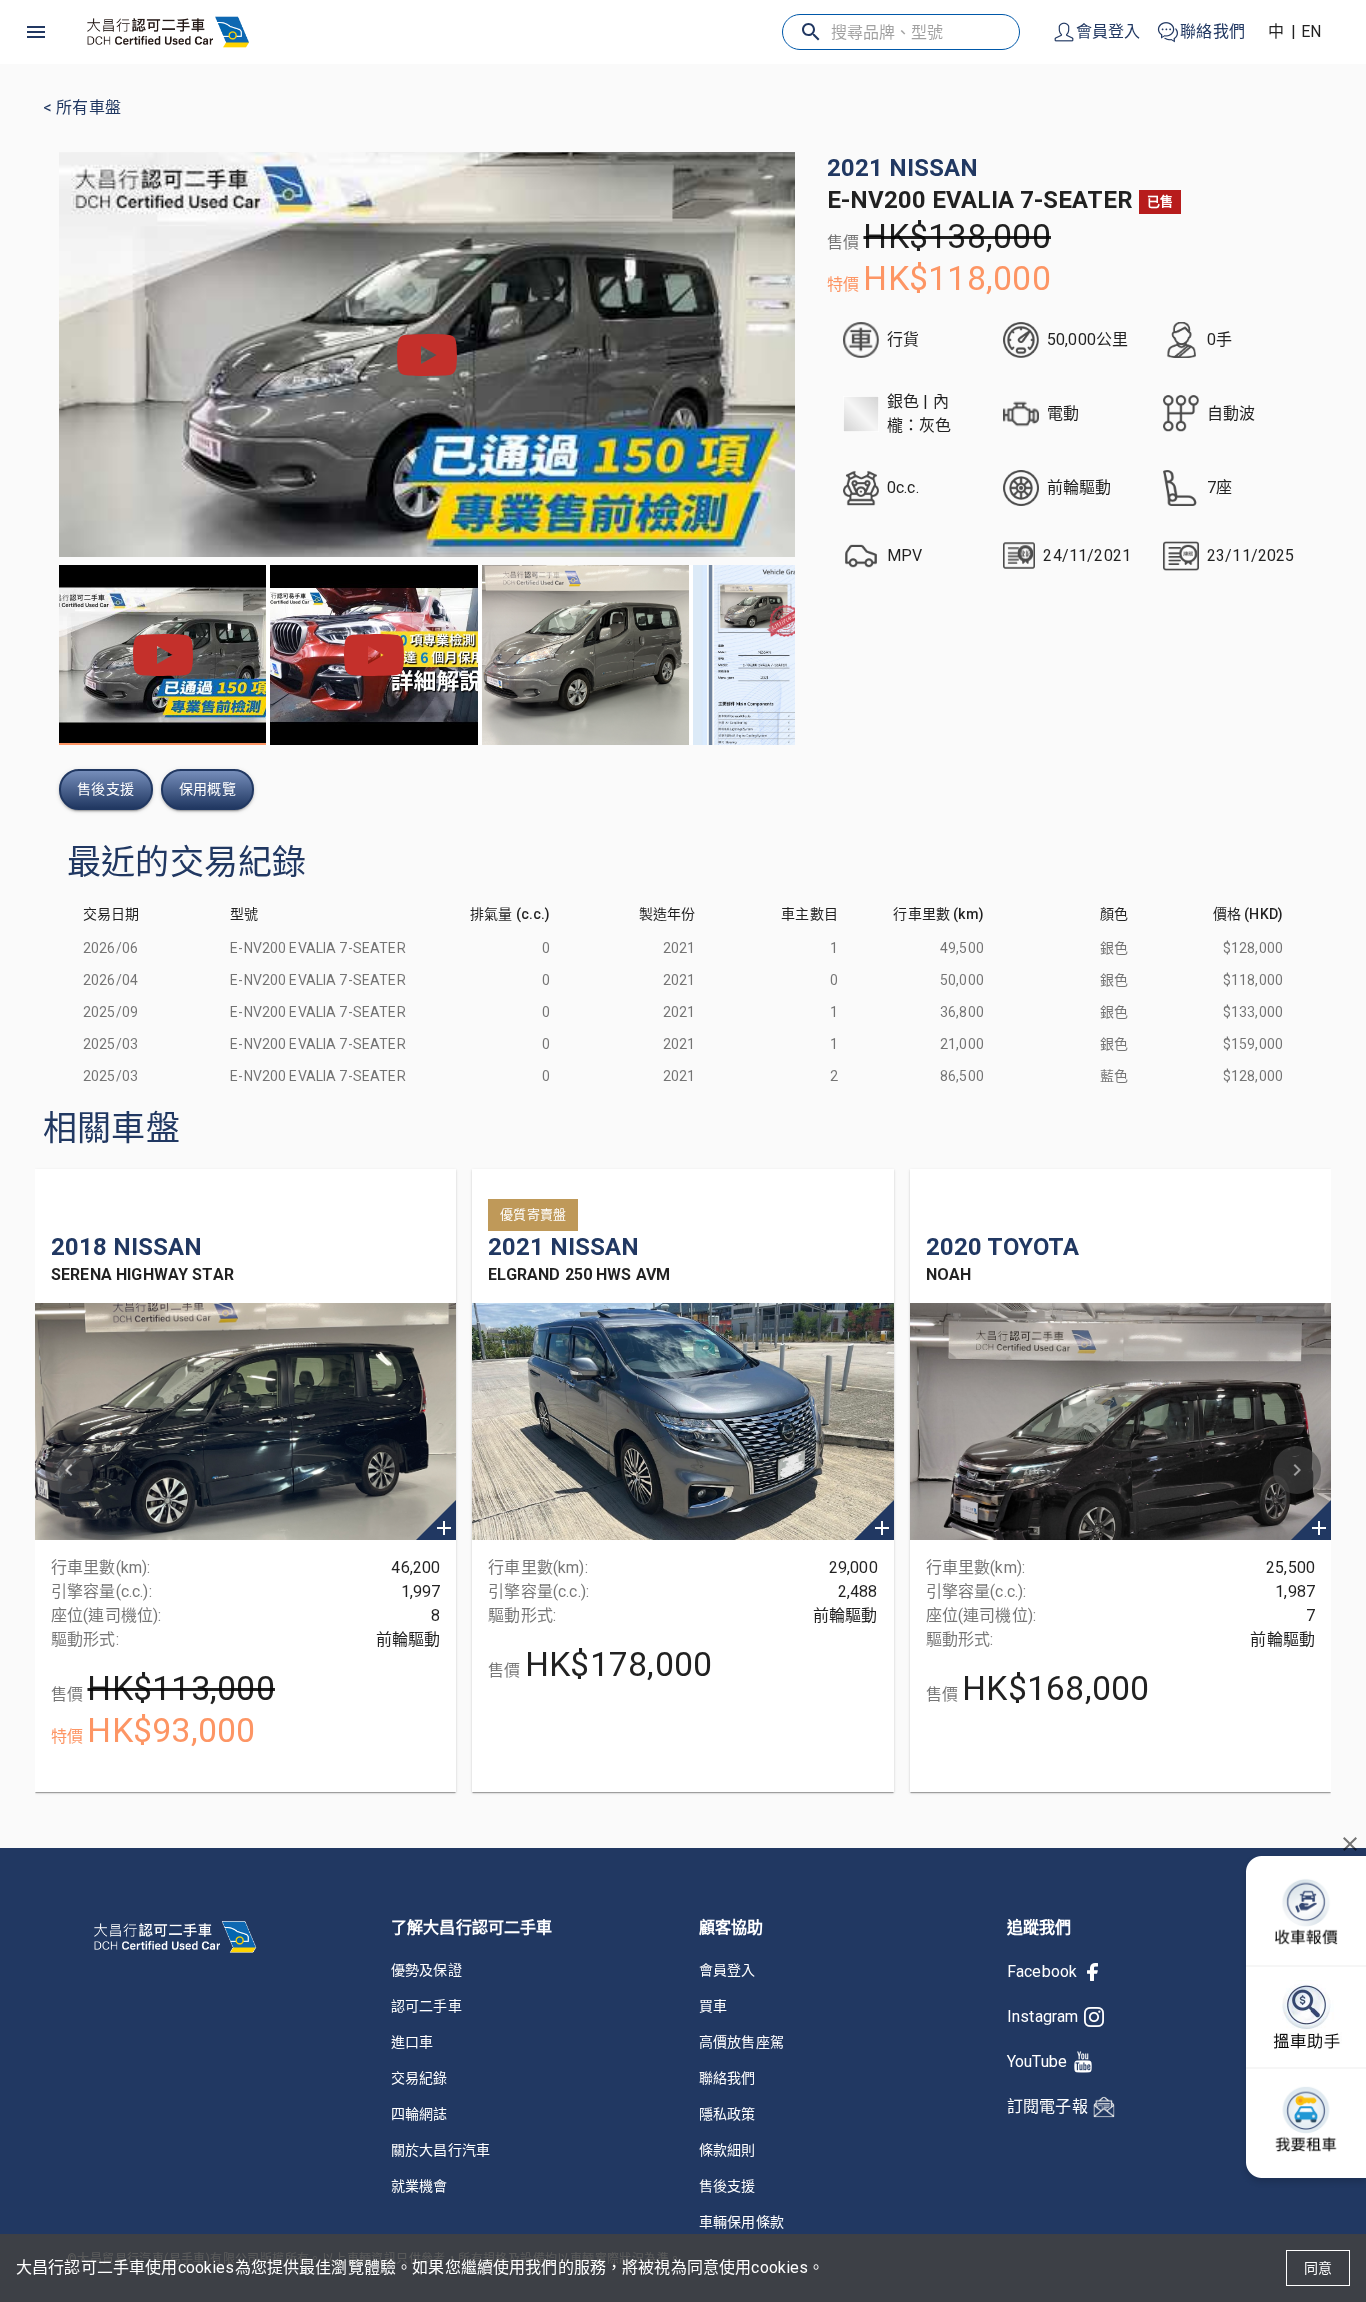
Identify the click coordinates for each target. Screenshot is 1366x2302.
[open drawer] (36, 32)
